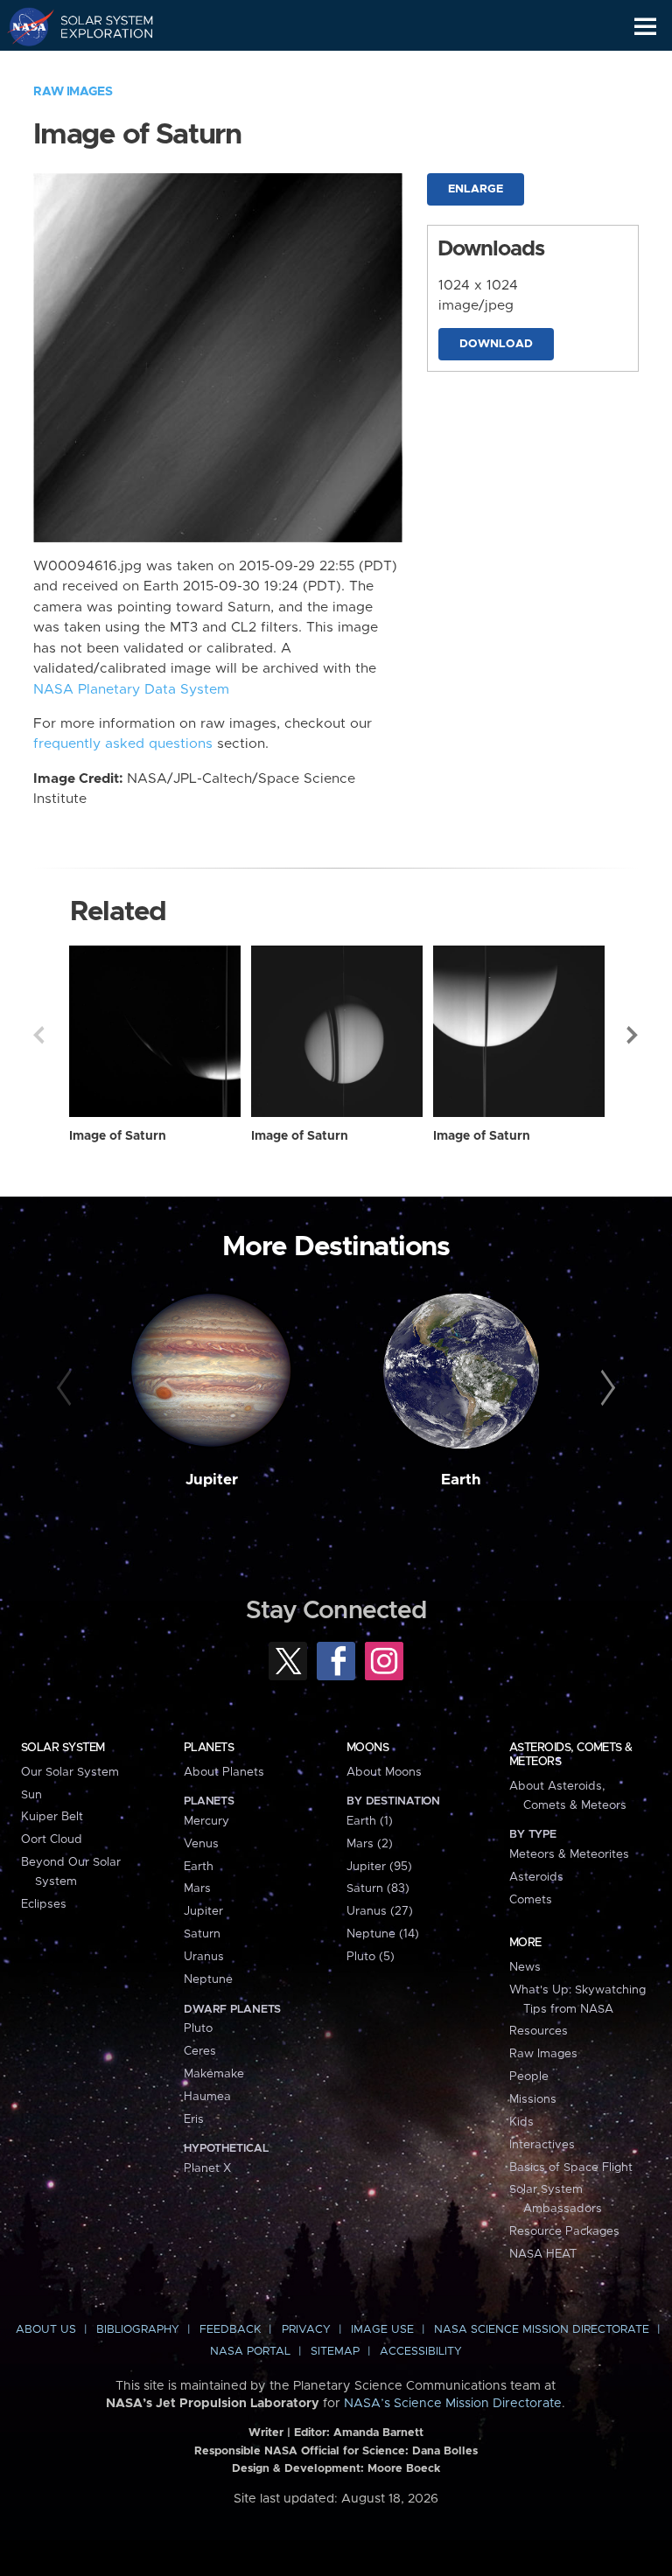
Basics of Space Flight (571, 2168)
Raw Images (73, 92)
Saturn (202, 1934)
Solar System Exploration (97, 26)
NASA (23, 26)
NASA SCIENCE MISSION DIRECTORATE (542, 2330)
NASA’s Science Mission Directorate (453, 2404)
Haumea (207, 2097)
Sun (31, 1795)
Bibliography (138, 2330)
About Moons (384, 1772)
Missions (533, 2099)
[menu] (645, 27)
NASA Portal (250, 2352)
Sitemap (335, 2352)
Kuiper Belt (52, 1817)
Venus (201, 1844)
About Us (46, 2330)
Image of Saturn (118, 1136)
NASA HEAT (543, 2254)
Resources (539, 2031)
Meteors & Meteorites (569, 1854)
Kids (521, 2122)
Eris (194, 2119)
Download (496, 344)
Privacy (306, 2330)
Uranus (204, 1957)
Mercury (206, 1821)
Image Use (382, 2330)
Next (633, 1035)
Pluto (198, 2028)
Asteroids (536, 1877)
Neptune (208, 1979)
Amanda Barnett (378, 2433)
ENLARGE (476, 189)
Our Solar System (70, 1772)
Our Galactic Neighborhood (97, 66)
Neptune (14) (383, 1934)
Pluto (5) (371, 1957)
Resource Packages (564, 2231)
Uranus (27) (380, 1911)
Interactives (542, 2145)
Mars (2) (370, 1844)
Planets (209, 1748)
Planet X (207, 2168)
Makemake (214, 2074)
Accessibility (421, 2352)
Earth (461, 1480)
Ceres (200, 2051)
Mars (197, 1888)
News (525, 1967)
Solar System (63, 1748)
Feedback (230, 2330)
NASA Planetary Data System (131, 690)
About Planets (224, 1772)
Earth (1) (370, 1821)
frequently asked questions (123, 744)
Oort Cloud (52, 1840)
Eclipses (44, 1904)
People (529, 2077)
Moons (367, 1748)
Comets (531, 1900)
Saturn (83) (378, 1888)
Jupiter (212, 1480)
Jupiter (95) (379, 1867)
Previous (38, 1035)
